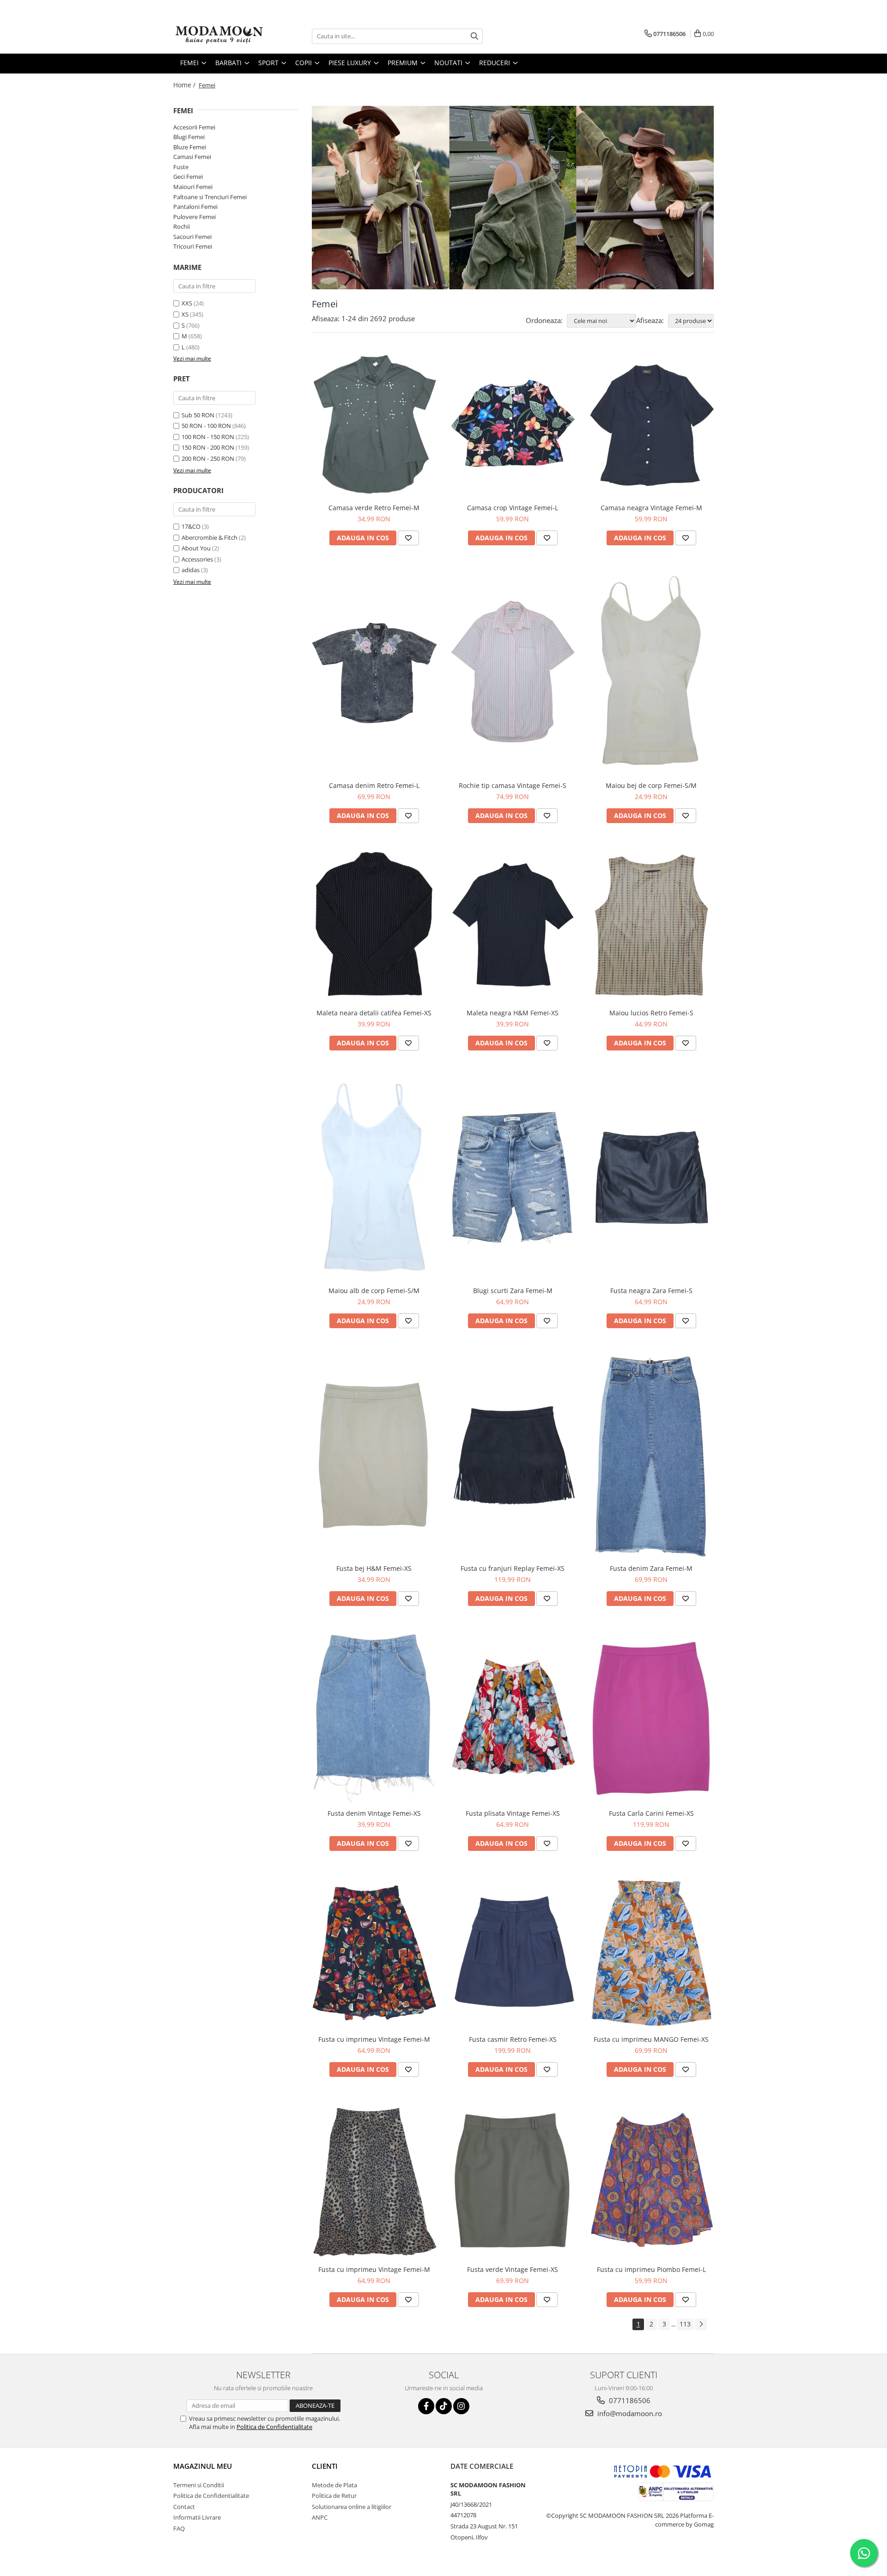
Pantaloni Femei (195, 207)
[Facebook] (426, 2406)
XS (185, 314)
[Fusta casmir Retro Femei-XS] (513, 1952)
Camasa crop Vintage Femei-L (513, 508)
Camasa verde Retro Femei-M (374, 508)
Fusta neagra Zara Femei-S (651, 1291)
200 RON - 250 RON (208, 458)
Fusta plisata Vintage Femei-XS (513, 1813)
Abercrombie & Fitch (210, 537)
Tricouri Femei (193, 246)
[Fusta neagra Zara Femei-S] (651, 1178)
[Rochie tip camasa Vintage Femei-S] (513, 672)
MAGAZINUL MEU (203, 2466)
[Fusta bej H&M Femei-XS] (374, 1455)
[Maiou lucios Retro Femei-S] (651, 925)
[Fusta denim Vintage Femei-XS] (374, 1717)
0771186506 (629, 2400)
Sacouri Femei (192, 237)
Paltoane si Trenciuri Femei (210, 197)
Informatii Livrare (197, 2517)
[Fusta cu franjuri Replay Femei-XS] (513, 1456)
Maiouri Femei (193, 187)
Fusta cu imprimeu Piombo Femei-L (651, 2269)
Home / (185, 85)
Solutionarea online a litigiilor (352, 2507)
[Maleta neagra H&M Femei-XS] (513, 925)
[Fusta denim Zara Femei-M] (651, 1455)
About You (196, 548)
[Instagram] (461, 2406)
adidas (191, 570)
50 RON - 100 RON (206, 426)
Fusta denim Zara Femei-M (651, 1568)
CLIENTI (325, 2466)
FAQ (179, 2528)
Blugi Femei (189, 137)
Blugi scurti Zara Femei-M (513, 1291)
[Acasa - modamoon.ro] (219, 36)
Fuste (181, 167)
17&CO (191, 526)
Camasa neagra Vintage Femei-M (651, 508)
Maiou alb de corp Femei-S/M (374, 1291)
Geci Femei (188, 177)
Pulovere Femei (194, 217)
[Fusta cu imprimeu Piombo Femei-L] (651, 2181)
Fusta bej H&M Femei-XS (374, 1568)
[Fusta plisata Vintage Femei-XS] (513, 1717)
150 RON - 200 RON (208, 447)
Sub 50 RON (198, 415)
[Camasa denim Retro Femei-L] (374, 672)
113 (685, 2324)
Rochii (182, 226)
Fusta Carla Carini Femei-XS (651, 1813)
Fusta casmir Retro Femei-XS (513, 2039)
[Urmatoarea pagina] (701, 2324)
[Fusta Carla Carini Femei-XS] (651, 1717)
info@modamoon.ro (629, 2413)
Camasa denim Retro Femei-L (374, 785)
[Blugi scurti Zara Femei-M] (513, 1177)
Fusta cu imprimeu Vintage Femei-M (374, 2039)
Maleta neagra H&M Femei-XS (513, 1013)
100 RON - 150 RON (208, 437)
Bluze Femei (190, 147)
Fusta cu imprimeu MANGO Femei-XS (651, 2039)
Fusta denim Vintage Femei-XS (374, 1813)
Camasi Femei (192, 157)
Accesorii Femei (194, 127)
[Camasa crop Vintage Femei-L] (513, 425)
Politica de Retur (334, 2496)
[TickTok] (444, 2406)
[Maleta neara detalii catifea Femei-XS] (374, 925)
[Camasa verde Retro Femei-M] (374, 425)
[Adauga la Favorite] (408, 538)
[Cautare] (474, 36)
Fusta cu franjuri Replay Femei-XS (513, 1568)
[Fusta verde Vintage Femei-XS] (513, 2180)
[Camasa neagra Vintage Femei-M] (651, 425)
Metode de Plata (334, 2485)
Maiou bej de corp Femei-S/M (651, 785)
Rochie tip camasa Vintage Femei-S (513, 785)
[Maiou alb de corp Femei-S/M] (374, 1178)
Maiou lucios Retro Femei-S (651, 1013)
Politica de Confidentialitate (274, 2427)
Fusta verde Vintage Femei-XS (513, 2269)
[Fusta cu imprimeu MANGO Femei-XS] (651, 1952)
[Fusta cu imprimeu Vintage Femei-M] (374, 1952)
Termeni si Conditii (199, 2485)
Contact (184, 2507)
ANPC (320, 2517)
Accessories (197, 559)
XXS (187, 303)
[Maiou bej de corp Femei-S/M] (651, 672)
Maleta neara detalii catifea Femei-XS (374, 1013)
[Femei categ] (513, 198)
